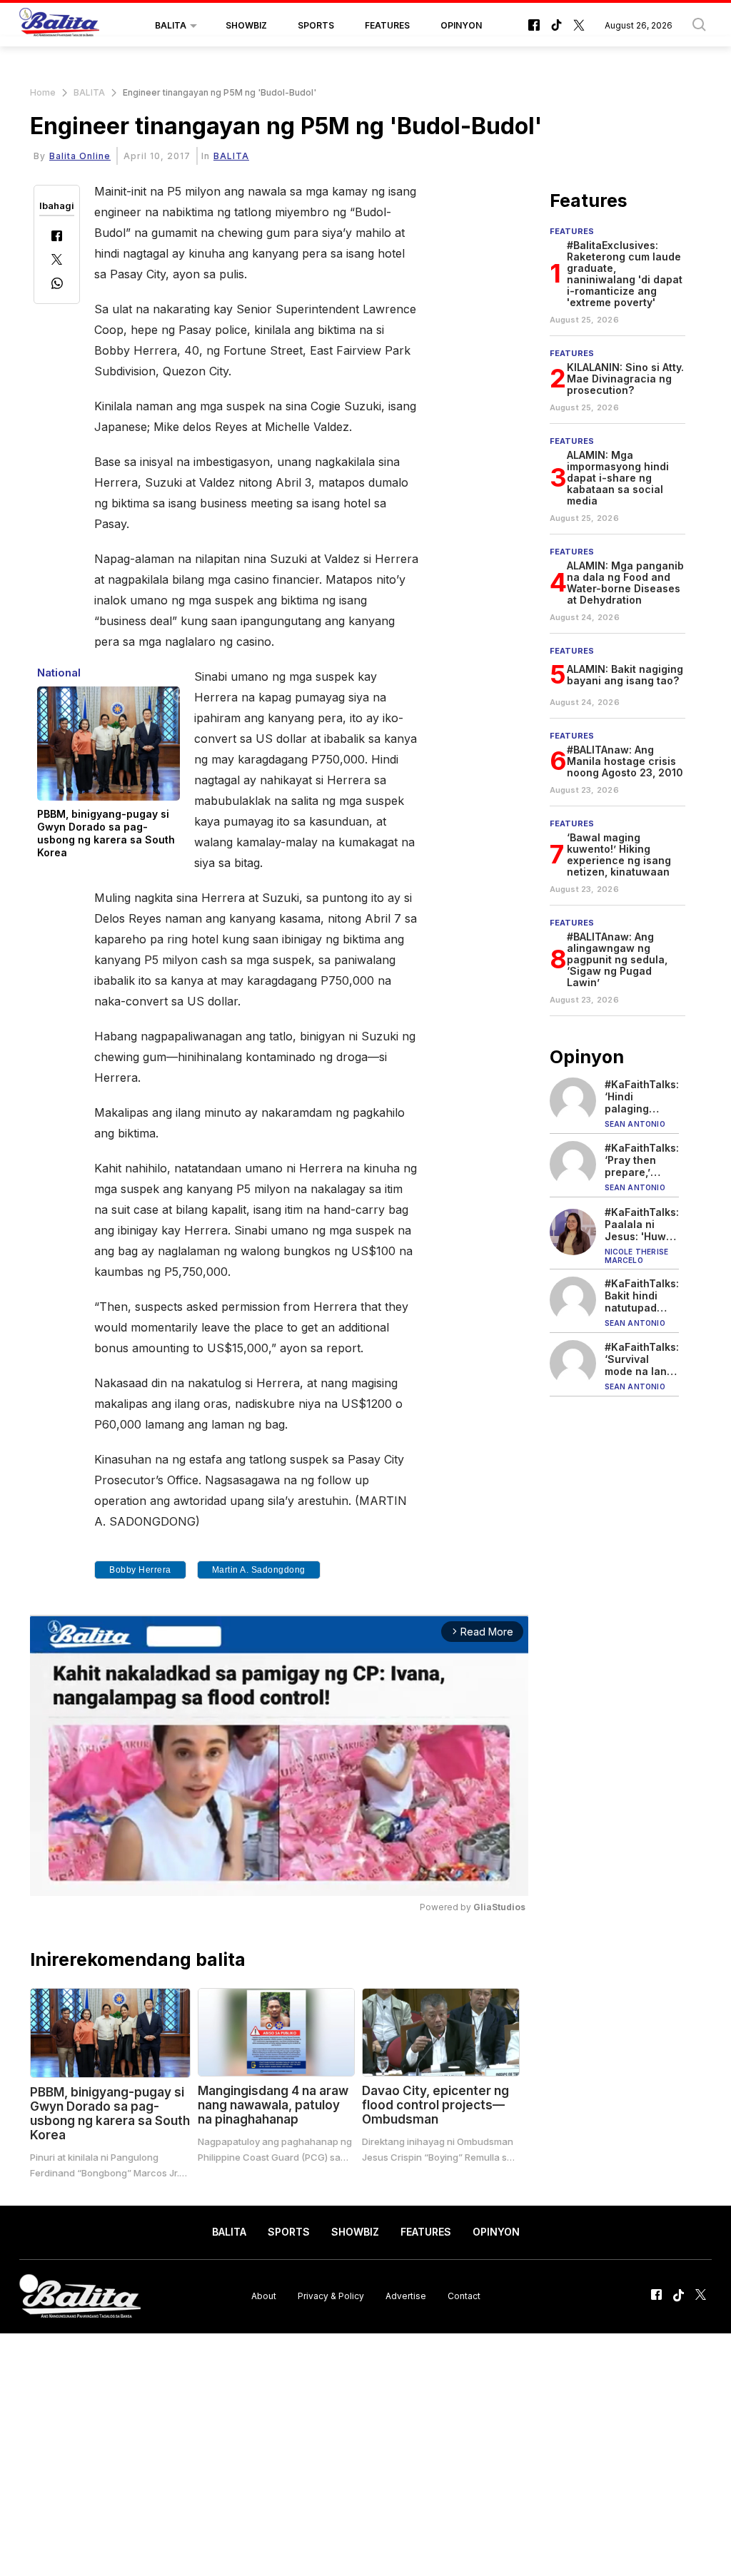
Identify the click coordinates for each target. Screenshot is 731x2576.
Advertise (406, 2296)
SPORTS (316, 25)
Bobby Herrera (140, 1570)
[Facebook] (57, 237)
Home (43, 92)
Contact (464, 2296)
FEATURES (387, 25)
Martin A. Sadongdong (259, 1570)
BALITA (171, 25)
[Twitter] (57, 261)
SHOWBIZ (246, 25)
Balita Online (80, 156)
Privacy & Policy (331, 2296)
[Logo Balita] (59, 26)
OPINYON (461, 25)
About (264, 2296)
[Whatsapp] (57, 285)
